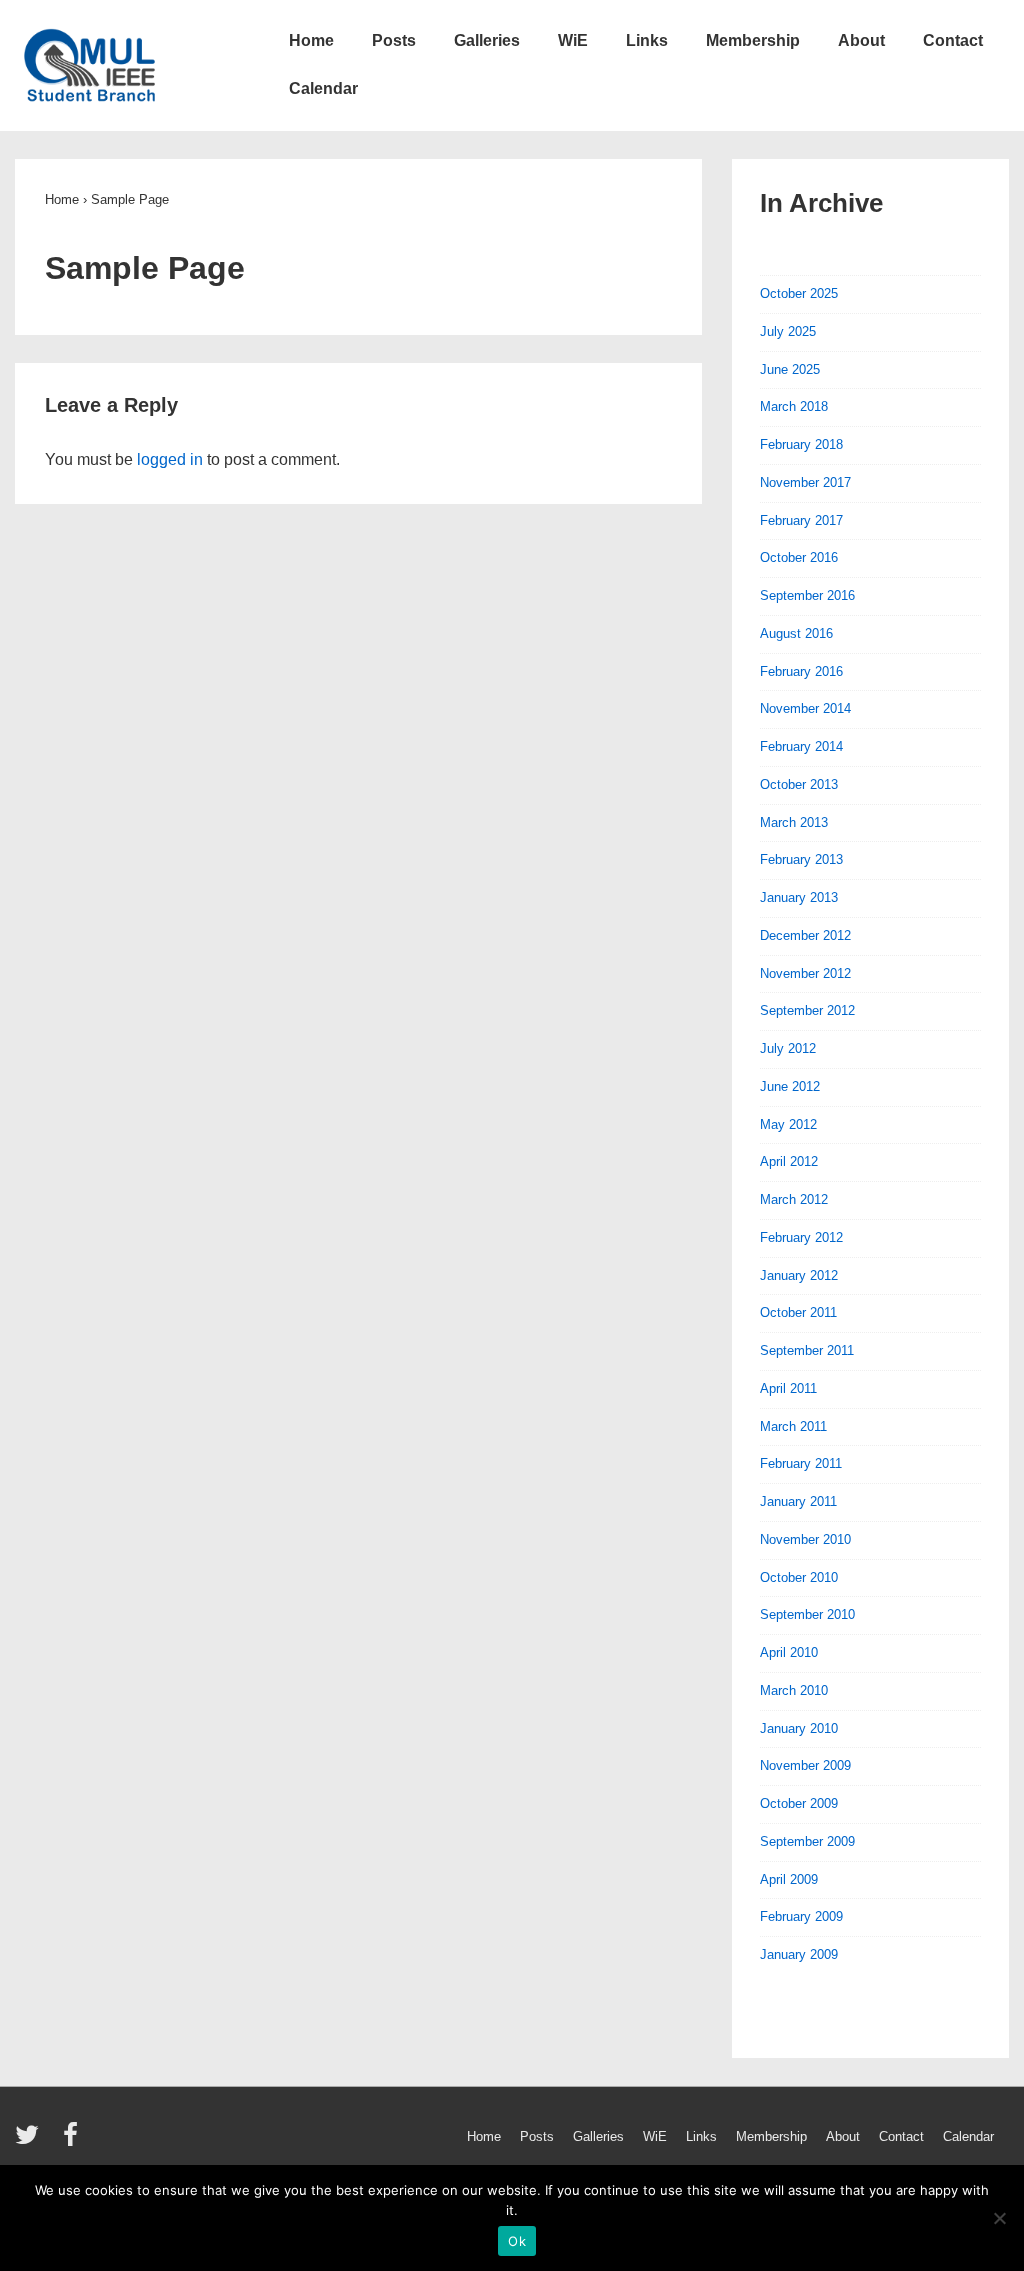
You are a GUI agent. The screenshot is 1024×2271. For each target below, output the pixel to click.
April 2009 (789, 1879)
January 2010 (799, 1728)
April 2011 (788, 1388)
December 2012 (805, 935)
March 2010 (794, 1690)
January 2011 (798, 1501)
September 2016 (807, 595)
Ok (517, 2241)
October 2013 (799, 784)
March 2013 (794, 822)
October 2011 (798, 1312)
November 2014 (805, 708)
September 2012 (807, 1010)
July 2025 (788, 331)
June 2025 (790, 369)
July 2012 (788, 1048)
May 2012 (788, 1124)
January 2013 (799, 897)
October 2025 (799, 293)
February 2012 (801, 1237)
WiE (573, 40)
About (861, 40)
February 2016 (801, 671)
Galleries (487, 40)
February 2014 (801, 746)
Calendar (323, 88)
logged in (170, 459)
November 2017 (805, 482)
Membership (753, 40)
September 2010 (807, 1614)
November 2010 (805, 1539)
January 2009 (799, 1954)
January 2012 (799, 1275)
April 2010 (789, 1652)
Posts (394, 40)
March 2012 (794, 1199)
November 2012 (805, 973)
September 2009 (807, 1841)
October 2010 (799, 1577)
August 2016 (796, 633)
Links (647, 40)
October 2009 (799, 1803)
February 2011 (801, 1463)
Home (311, 40)
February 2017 (801, 520)
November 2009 (805, 1765)
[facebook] (73, 2141)
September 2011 (807, 1350)
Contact (953, 40)
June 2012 (790, 1086)
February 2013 (801, 859)
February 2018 (801, 444)
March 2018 (794, 406)
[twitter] (31, 2141)
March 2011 (793, 1426)
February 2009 (801, 1916)
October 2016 (799, 557)
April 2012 (789, 1161)
